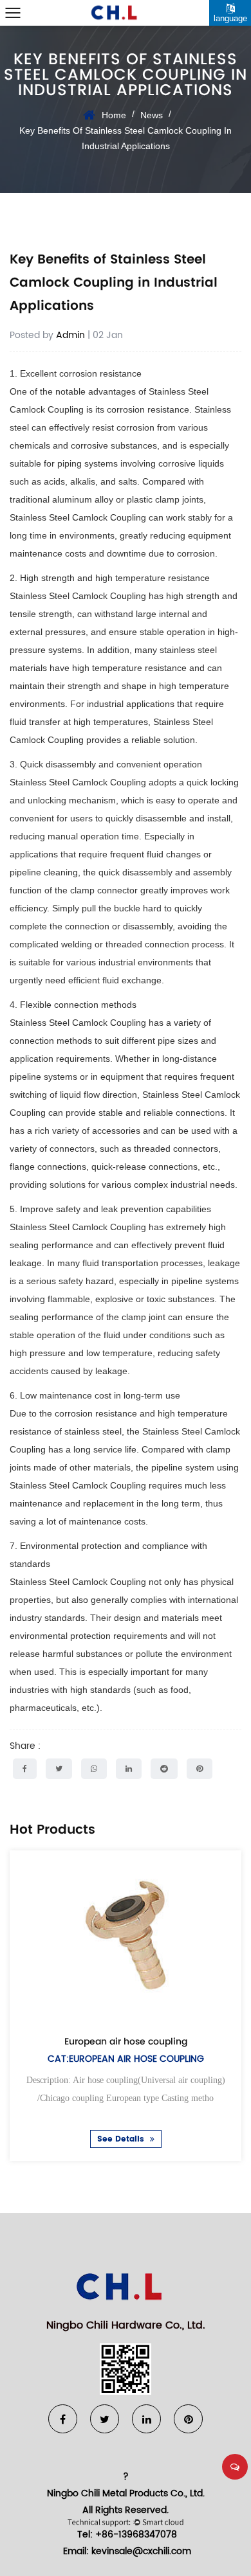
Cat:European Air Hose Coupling (126, 2059)
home (114, 115)
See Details (122, 2140)
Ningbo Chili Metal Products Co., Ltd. (126, 2493)
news (152, 115)
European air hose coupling (126, 2041)
